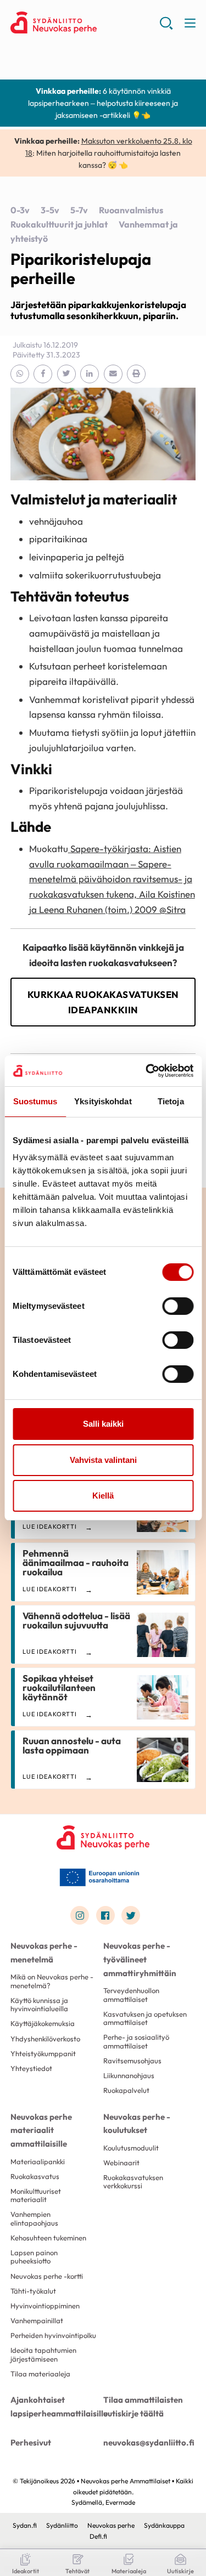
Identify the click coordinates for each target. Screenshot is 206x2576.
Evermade (120, 2502)
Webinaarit (121, 2163)
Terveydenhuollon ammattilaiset (131, 1995)
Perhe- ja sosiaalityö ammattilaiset (136, 2041)
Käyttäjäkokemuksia (43, 2023)
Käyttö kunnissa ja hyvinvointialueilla (39, 2004)
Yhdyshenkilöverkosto (45, 2039)
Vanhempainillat (37, 2320)
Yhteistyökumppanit (43, 2053)
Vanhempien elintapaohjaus (34, 2218)
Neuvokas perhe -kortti (47, 2276)
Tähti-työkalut (33, 2291)
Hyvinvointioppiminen (45, 2306)
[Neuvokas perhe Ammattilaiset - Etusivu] (103, 1837)
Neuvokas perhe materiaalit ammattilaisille (41, 2130)
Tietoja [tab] (171, 1101)
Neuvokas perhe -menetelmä (44, 1953)
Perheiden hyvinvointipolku (53, 2335)
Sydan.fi (25, 2525)
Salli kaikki (103, 1424)
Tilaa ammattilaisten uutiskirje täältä (143, 2407)
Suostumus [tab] (35, 1101)
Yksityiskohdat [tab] (103, 1101)
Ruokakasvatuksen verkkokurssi (133, 2181)
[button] (166, 27)
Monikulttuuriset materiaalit (36, 2195)
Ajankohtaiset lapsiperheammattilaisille (57, 2407)
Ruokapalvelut (126, 2090)
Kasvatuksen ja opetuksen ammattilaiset (145, 2018)
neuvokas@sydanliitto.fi (149, 2442)
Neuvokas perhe (111, 2525)
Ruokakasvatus (35, 2176)
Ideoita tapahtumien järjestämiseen (43, 2354)
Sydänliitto (62, 2525)
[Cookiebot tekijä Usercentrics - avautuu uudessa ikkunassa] (147, 1071)
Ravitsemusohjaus (132, 2061)
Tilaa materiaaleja (40, 2374)
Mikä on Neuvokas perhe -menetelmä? (52, 1981)
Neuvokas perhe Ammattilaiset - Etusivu (85, 22)
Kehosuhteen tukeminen (48, 2238)
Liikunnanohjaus (129, 2075)
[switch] (178, 1306)
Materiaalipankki (38, 2161)
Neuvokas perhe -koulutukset (137, 2124)
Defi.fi (98, 2536)
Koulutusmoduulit (131, 2148)
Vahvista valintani (103, 1460)
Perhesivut (31, 2442)
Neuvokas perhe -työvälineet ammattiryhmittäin (140, 1959)
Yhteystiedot (31, 2068)
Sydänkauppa (164, 2525)
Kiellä (103, 1496)
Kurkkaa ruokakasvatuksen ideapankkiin (103, 1002)
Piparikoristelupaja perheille (81, 269)
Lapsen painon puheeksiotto (34, 2257)
